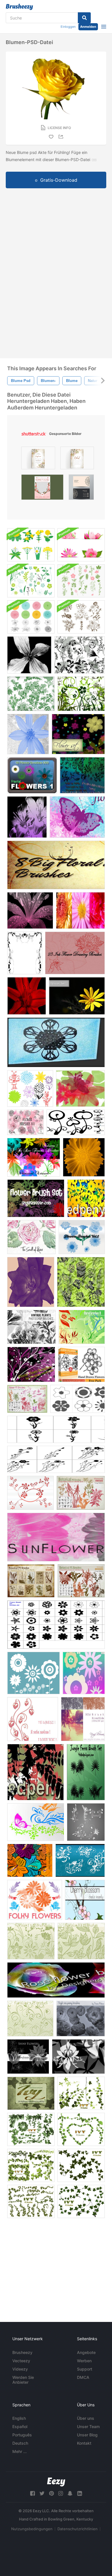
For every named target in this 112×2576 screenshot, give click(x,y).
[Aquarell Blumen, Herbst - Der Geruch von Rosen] (31, 1237)
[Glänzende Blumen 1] (28, 2057)
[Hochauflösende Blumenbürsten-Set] (36, 1198)
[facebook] (32, 2493)
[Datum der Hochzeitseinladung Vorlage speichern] (38, 459)
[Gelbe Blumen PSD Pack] (31, 545)
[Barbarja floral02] (56, 1429)
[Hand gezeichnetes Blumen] (80, 1860)
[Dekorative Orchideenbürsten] (78, 2057)
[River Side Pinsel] (83, 1719)
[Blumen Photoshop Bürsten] (81, 1364)
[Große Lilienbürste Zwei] (27, 996)
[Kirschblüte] (85, 1900)
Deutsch (20, 2443)
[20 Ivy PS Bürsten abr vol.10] (81, 2165)
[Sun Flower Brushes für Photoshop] (56, 1537)
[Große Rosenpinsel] (31, 1282)
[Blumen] (80, 910)
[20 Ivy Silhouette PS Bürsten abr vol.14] (31, 2093)
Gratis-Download (59, 180)
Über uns (86, 2418)
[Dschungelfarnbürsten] (86, 1772)
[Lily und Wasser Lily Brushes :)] (80, 1088)
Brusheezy (22, 2352)
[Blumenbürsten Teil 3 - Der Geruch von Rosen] (25, 1122)
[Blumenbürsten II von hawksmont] (82, 1327)
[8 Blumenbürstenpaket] (56, 865)
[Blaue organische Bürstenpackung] (31, 581)
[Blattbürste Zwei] (35, 1772)
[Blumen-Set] (78, 734)
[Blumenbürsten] (77, 817)
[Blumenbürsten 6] (30, 2018)
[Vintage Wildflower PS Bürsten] (81, 1493)
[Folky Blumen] (35, 1900)
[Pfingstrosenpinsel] (81, 2018)
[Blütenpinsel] (82, 775)
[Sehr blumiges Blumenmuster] (30, 1860)
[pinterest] (51, 2493)
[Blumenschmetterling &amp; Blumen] (36, 1822)
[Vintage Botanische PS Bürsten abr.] (31, 1581)
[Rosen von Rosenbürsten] (81, 1282)
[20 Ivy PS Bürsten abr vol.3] (81, 2129)
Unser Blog (87, 2435)
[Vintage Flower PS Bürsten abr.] (27, 1399)
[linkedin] (80, 2493)
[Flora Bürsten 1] (31, 694)
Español (20, 2426)
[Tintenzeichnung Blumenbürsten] (75, 953)
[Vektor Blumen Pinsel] (33, 1673)
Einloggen (68, 27)
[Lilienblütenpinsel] (30, 910)
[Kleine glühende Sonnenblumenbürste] (84, 1157)
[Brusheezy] (19, 7)
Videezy (20, 2369)
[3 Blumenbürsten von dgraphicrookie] (84, 1673)
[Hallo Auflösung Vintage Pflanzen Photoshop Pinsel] (31, 1327)
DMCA (83, 2377)
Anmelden (88, 27)
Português (22, 2435)
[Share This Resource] (62, 137)
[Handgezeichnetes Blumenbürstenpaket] (81, 617)
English (19, 2418)
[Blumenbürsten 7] (81, 1941)
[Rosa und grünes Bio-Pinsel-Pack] (81, 581)
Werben (84, 2361)
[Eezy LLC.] (56, 2482)
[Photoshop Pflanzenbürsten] (80, 655)
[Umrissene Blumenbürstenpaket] (31, 617)
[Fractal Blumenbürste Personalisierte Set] (56, 1042)
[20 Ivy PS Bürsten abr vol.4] (81, 2093)
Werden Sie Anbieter (23, 2380)
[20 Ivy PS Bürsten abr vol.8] (81, 2201)
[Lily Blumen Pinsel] (27, 817)
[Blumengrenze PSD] (25, 953)
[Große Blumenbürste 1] (29, 655)
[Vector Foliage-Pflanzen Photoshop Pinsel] (81, 694)
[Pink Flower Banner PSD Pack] (81, 545)
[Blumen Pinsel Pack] (56, 1625)
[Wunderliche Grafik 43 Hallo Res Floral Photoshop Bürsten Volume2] (34, 1157)
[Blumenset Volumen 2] (77, 996)
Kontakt (84, 2443)
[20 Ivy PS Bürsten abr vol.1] (31, 2129)
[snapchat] (70, 2493)
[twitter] (42, 2493)
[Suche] (84, 18)
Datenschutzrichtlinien (78, 2529)
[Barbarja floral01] (56, 1459)
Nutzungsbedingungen (32, 2529)
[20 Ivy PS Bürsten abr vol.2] (31, 2165)
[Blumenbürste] (86, 1198)
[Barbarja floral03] (78, 1399)
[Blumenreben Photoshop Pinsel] (31, 1364)
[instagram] (61, 2493)
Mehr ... (20, 2451)
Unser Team (88, 2426)
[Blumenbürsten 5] (31, 1941)
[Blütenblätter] (28, 734)
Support (85, 2369)
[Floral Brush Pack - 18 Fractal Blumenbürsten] (32, 775)
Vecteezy (21, 2361)
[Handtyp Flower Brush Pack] (30, 1088)
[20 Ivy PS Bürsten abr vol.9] (31, 2201)
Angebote (86, 2352)
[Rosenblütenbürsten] (56, 1980)
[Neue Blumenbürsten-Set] (76, 1122)
